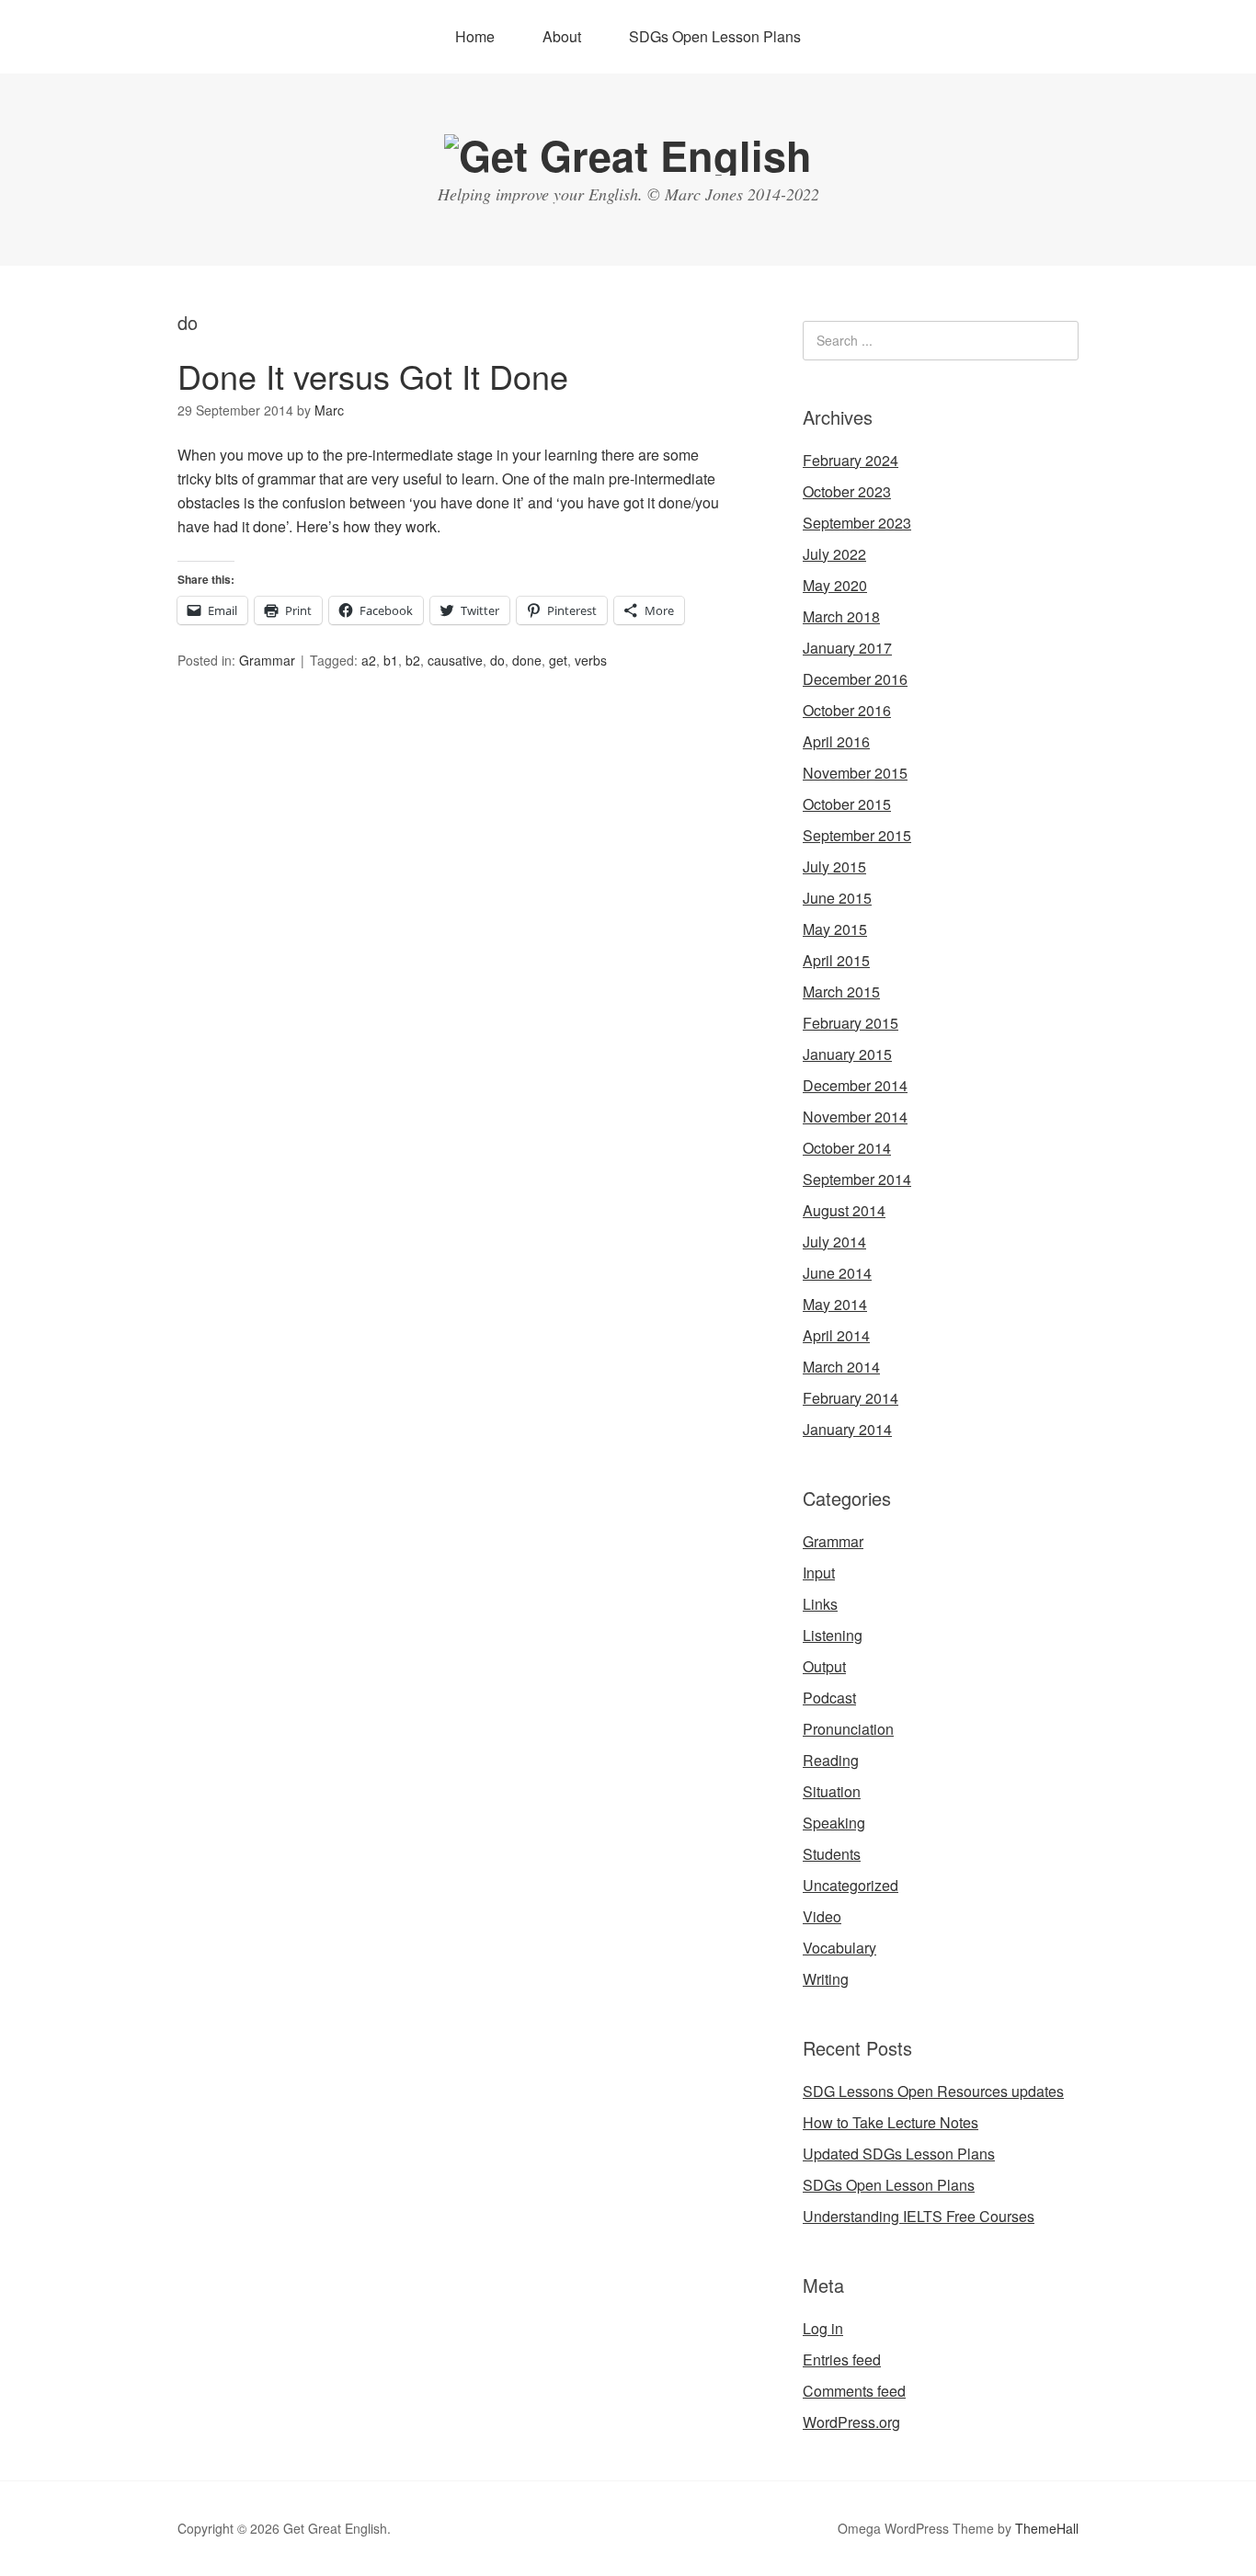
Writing (826, 1979)
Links (820, 1604)
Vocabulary (839, 1948)
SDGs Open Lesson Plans (715, 36)
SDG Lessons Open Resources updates (933, 2091)
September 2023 (857, 523)
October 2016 (847, 710)
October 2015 (847, 804)
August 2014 (844, 1210)
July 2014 (834, 1242)
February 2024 (851, 460)
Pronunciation (848, 1729)
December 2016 (855, 679)
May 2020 (835, 585)
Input (819, 1573)
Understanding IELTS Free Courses (919, 2216)
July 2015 (834, 866)
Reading (831, 1760)
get (558, 660)
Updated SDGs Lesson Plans (899, 2154)
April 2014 (836, 1335)
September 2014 (857, 1179)
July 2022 (834, 554)
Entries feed (842, 2359)
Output (824, 1666)
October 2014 (847, 1148)
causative (455, 660)
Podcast (829, 1698)
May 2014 (835, 1304)
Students (832, 1854)
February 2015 (851, 1023)
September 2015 (857, 835)
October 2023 (847, 491)
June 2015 (837, 898)
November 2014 (855, 1117)
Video (822, 1916)
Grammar (267, 660)
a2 (369, 660)
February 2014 (851, 1398)
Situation (832, 1791)
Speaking (834, 1823)
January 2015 (847, 1054)
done (527, 660)
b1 (391, 660)
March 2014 (841, 1367)
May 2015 (835, 929)
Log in (823, 2328)
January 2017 (847, 648)
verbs (591, 660)
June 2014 (837, 1273)
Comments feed (854, 2391)
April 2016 (836, 741)
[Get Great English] (628, 155)
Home (475, 36)
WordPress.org (851, 2422)
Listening (833, 1635)
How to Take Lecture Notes (891, 2122)
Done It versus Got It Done (373, 376)
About (562, 36)
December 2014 (855, 1085)
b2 (413, 660)
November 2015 (855, 773)
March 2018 (841, 616)
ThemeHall (1047, 2528)
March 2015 (841, 992)
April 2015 (836, 960)
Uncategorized (851, 1885)
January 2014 (847, 1429)
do (497, 660)
